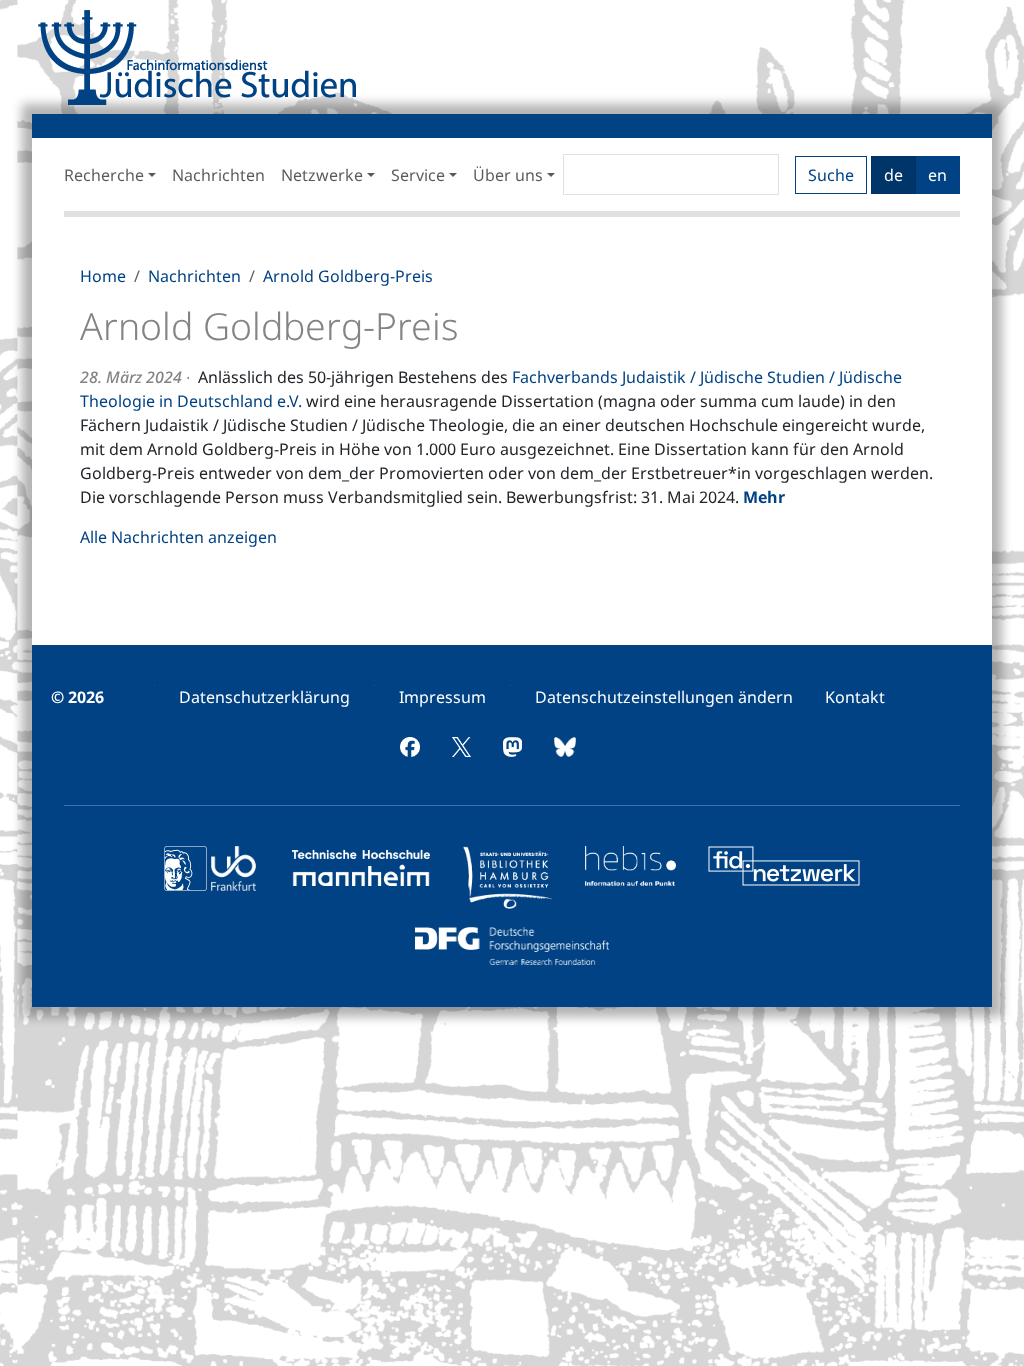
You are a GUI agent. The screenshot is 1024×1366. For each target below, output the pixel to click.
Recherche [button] (104, 175)
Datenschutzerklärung (264, 697)
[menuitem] (264, 697)
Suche (831, 175)
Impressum (442, 697)
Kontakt (855, 697)
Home (103, 276)
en (937, 175)
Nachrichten (218, 175)
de (893, 175)
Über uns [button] (508, 175)
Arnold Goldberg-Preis (348, 276)
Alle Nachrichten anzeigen (178, 537)
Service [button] (418, 175)
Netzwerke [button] (322, 175)
